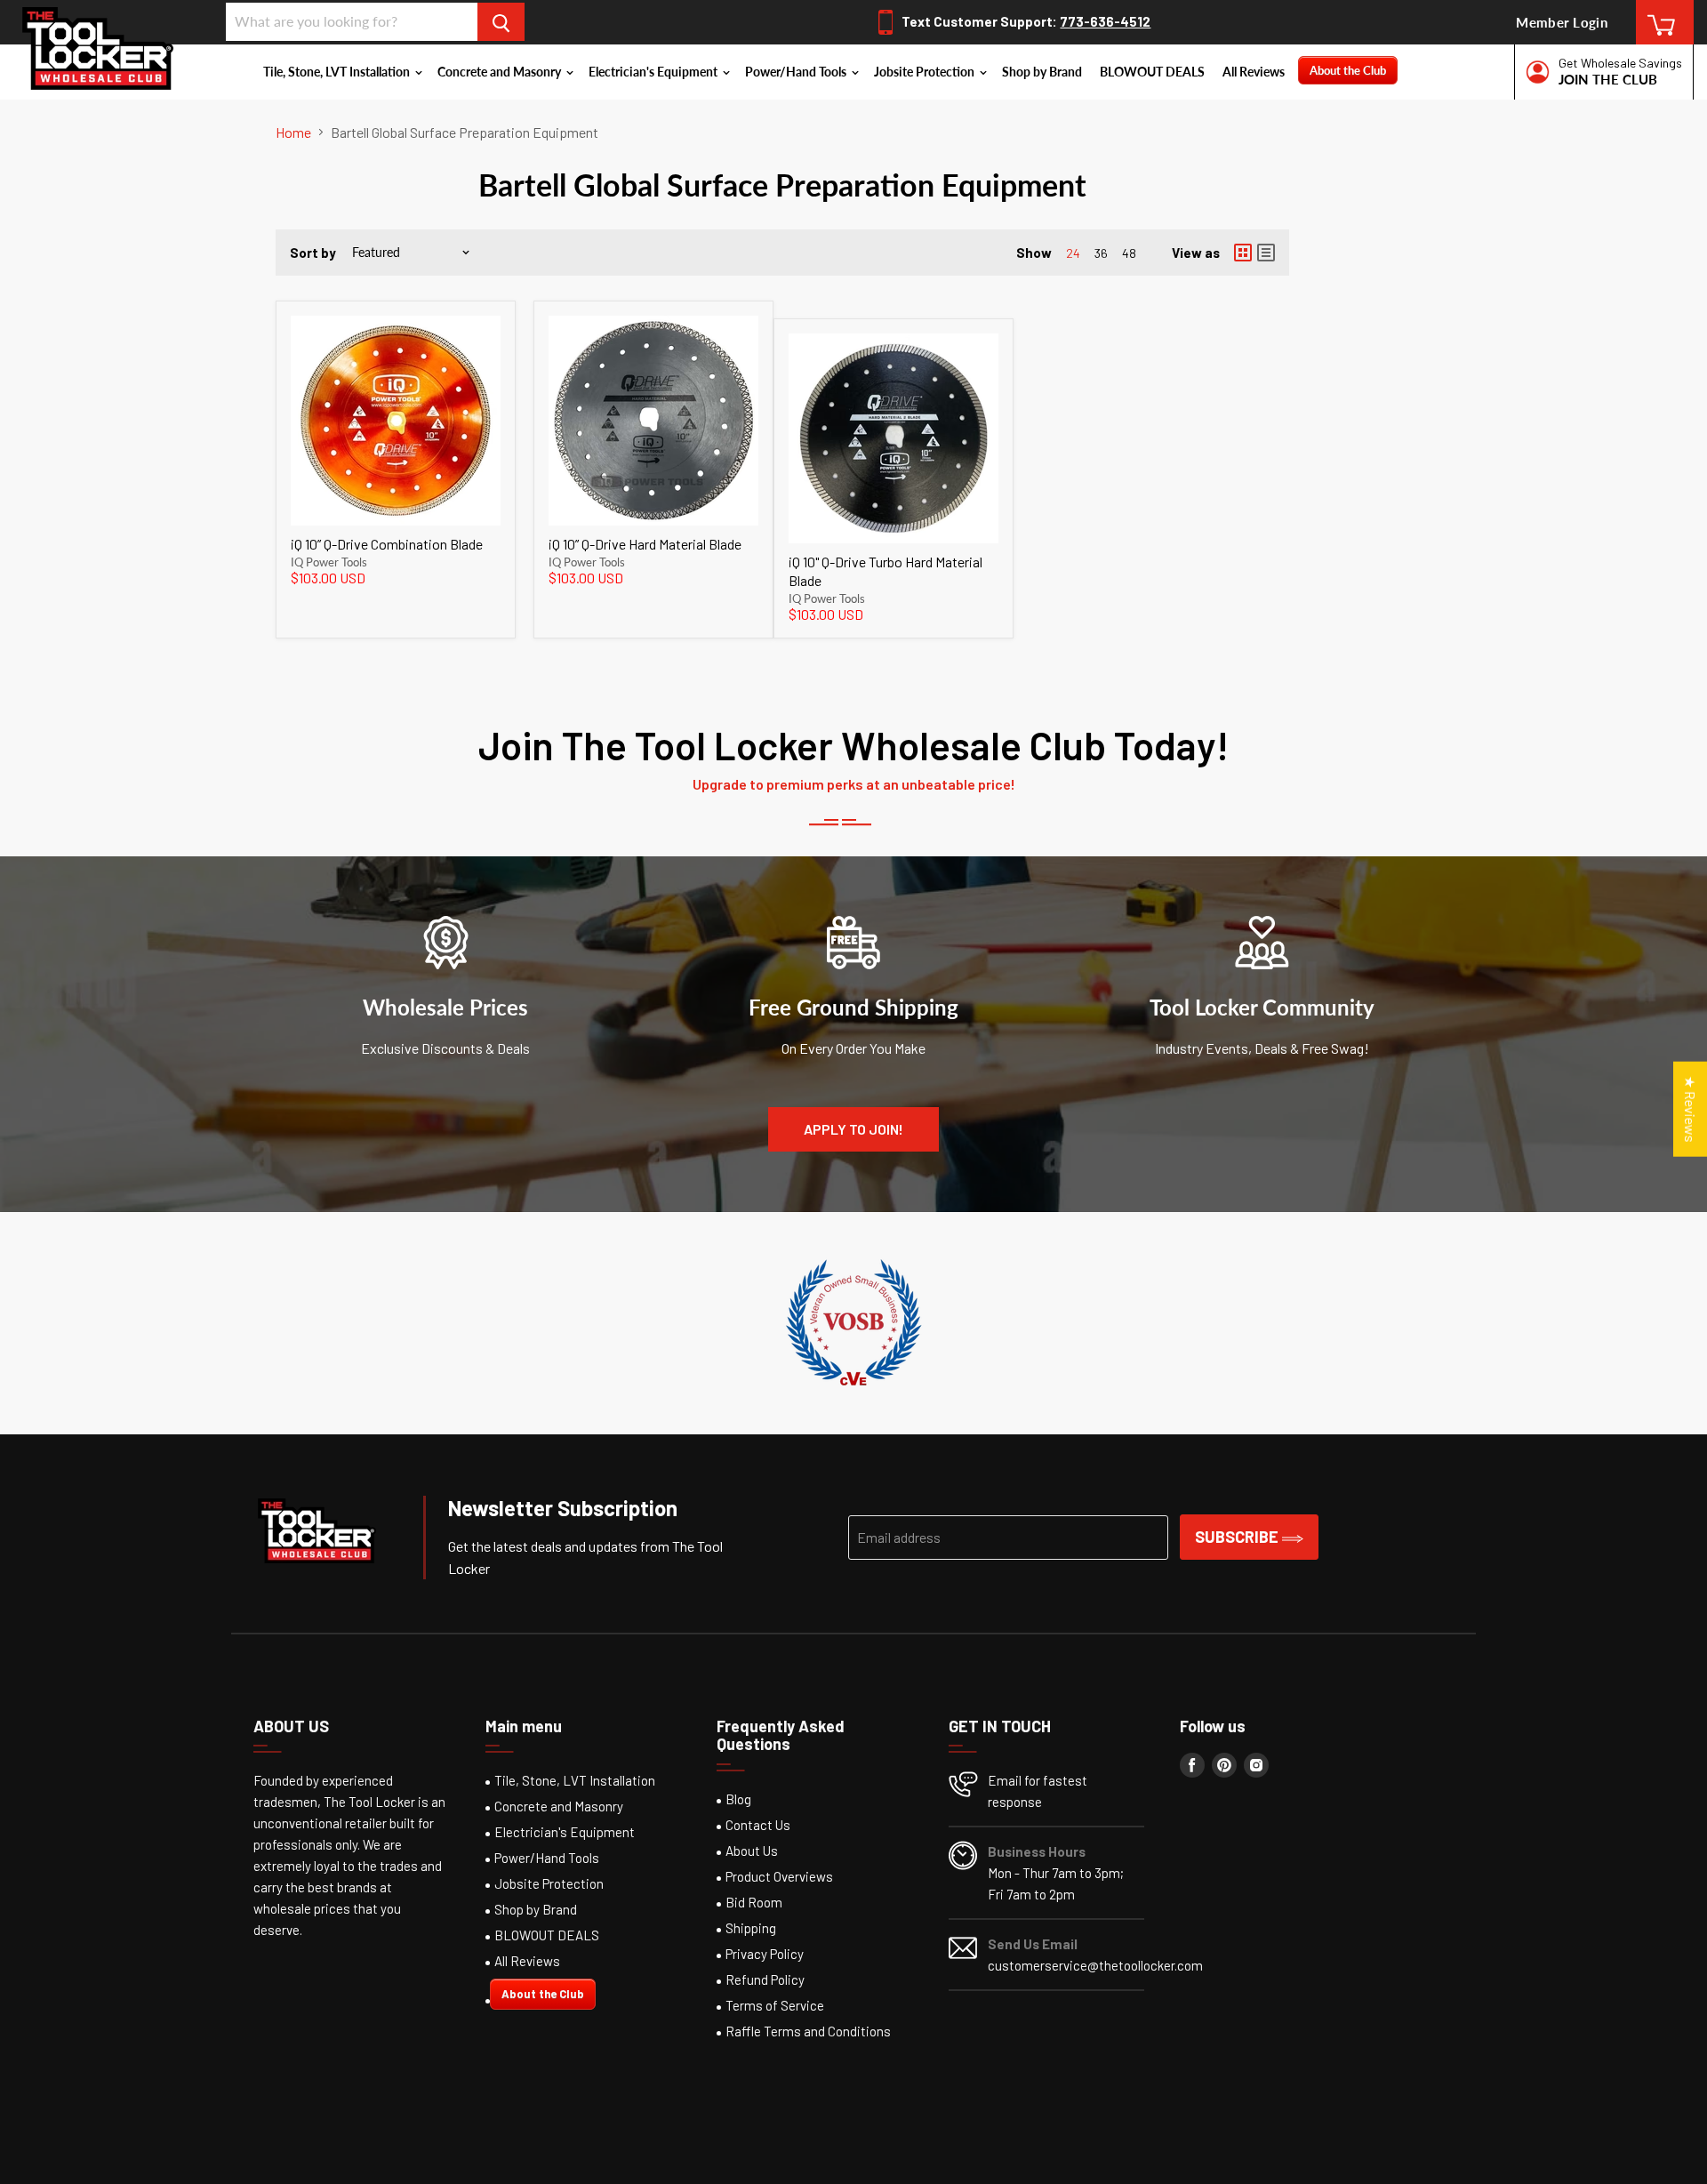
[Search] (501, 22)
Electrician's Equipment (654, 72)
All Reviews (1254, 72)
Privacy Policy (765, 1954)
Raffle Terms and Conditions (808, 2031)
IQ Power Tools (329, 562)
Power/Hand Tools (797, 72)
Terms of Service (775, 2005)
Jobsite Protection (926, 72)
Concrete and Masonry (501, 72)
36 (1101, 253)
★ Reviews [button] (1691, 1109)
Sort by (313, 253)
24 (1073, 253)
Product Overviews (779, 1876)
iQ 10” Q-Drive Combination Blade (387, 544)
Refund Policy (765, 1979)
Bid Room (754, 1902)
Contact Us (758, 1825)
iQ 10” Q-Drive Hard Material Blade (645, 544)
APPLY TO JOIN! (853, 1129)
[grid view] (1243, 253)
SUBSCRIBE (1238, 1537)
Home (293, 132)
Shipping (751, 1928)
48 (1129, 253)
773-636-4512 (1105, 21)
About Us (752, 1851)
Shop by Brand (1042, 72)
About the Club (1348, 70)
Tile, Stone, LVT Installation (338, 72)
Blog (738, 1799)
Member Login (1562, 22)
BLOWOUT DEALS (1152, 72)
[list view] (1266, 253)
